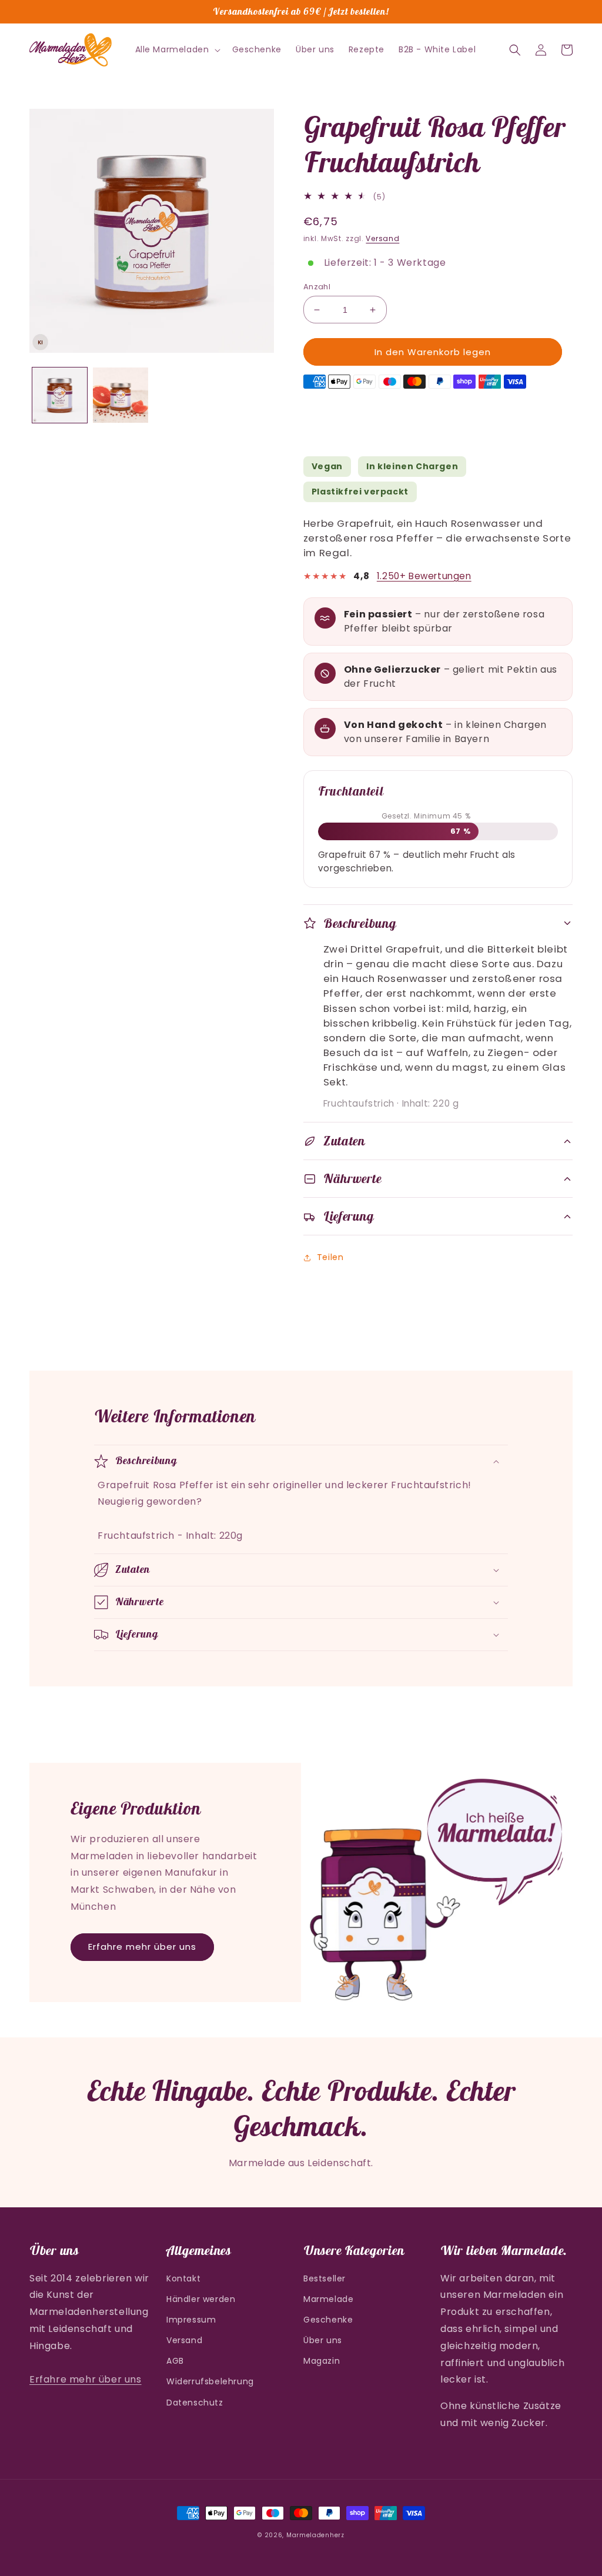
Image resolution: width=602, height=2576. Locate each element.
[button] (177, 49)
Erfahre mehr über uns (142, 1947)
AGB (175, 2361)
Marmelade (328, 2299)
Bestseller (325, 2278)
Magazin (322, 2361)
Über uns (323, 2340)
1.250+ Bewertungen (424, 576)
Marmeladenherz (315, 2535)
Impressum (191, 2320)
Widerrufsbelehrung (210, 2381)
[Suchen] (515, 50)
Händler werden (201, 2299)
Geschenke (328, 2320)
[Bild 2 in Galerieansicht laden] (120, 395)
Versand (382, 238)
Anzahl (317, 287)
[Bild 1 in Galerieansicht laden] (60, 395)
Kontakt (183, 2278)
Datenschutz (195, 2403)
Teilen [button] (330, 1257)
